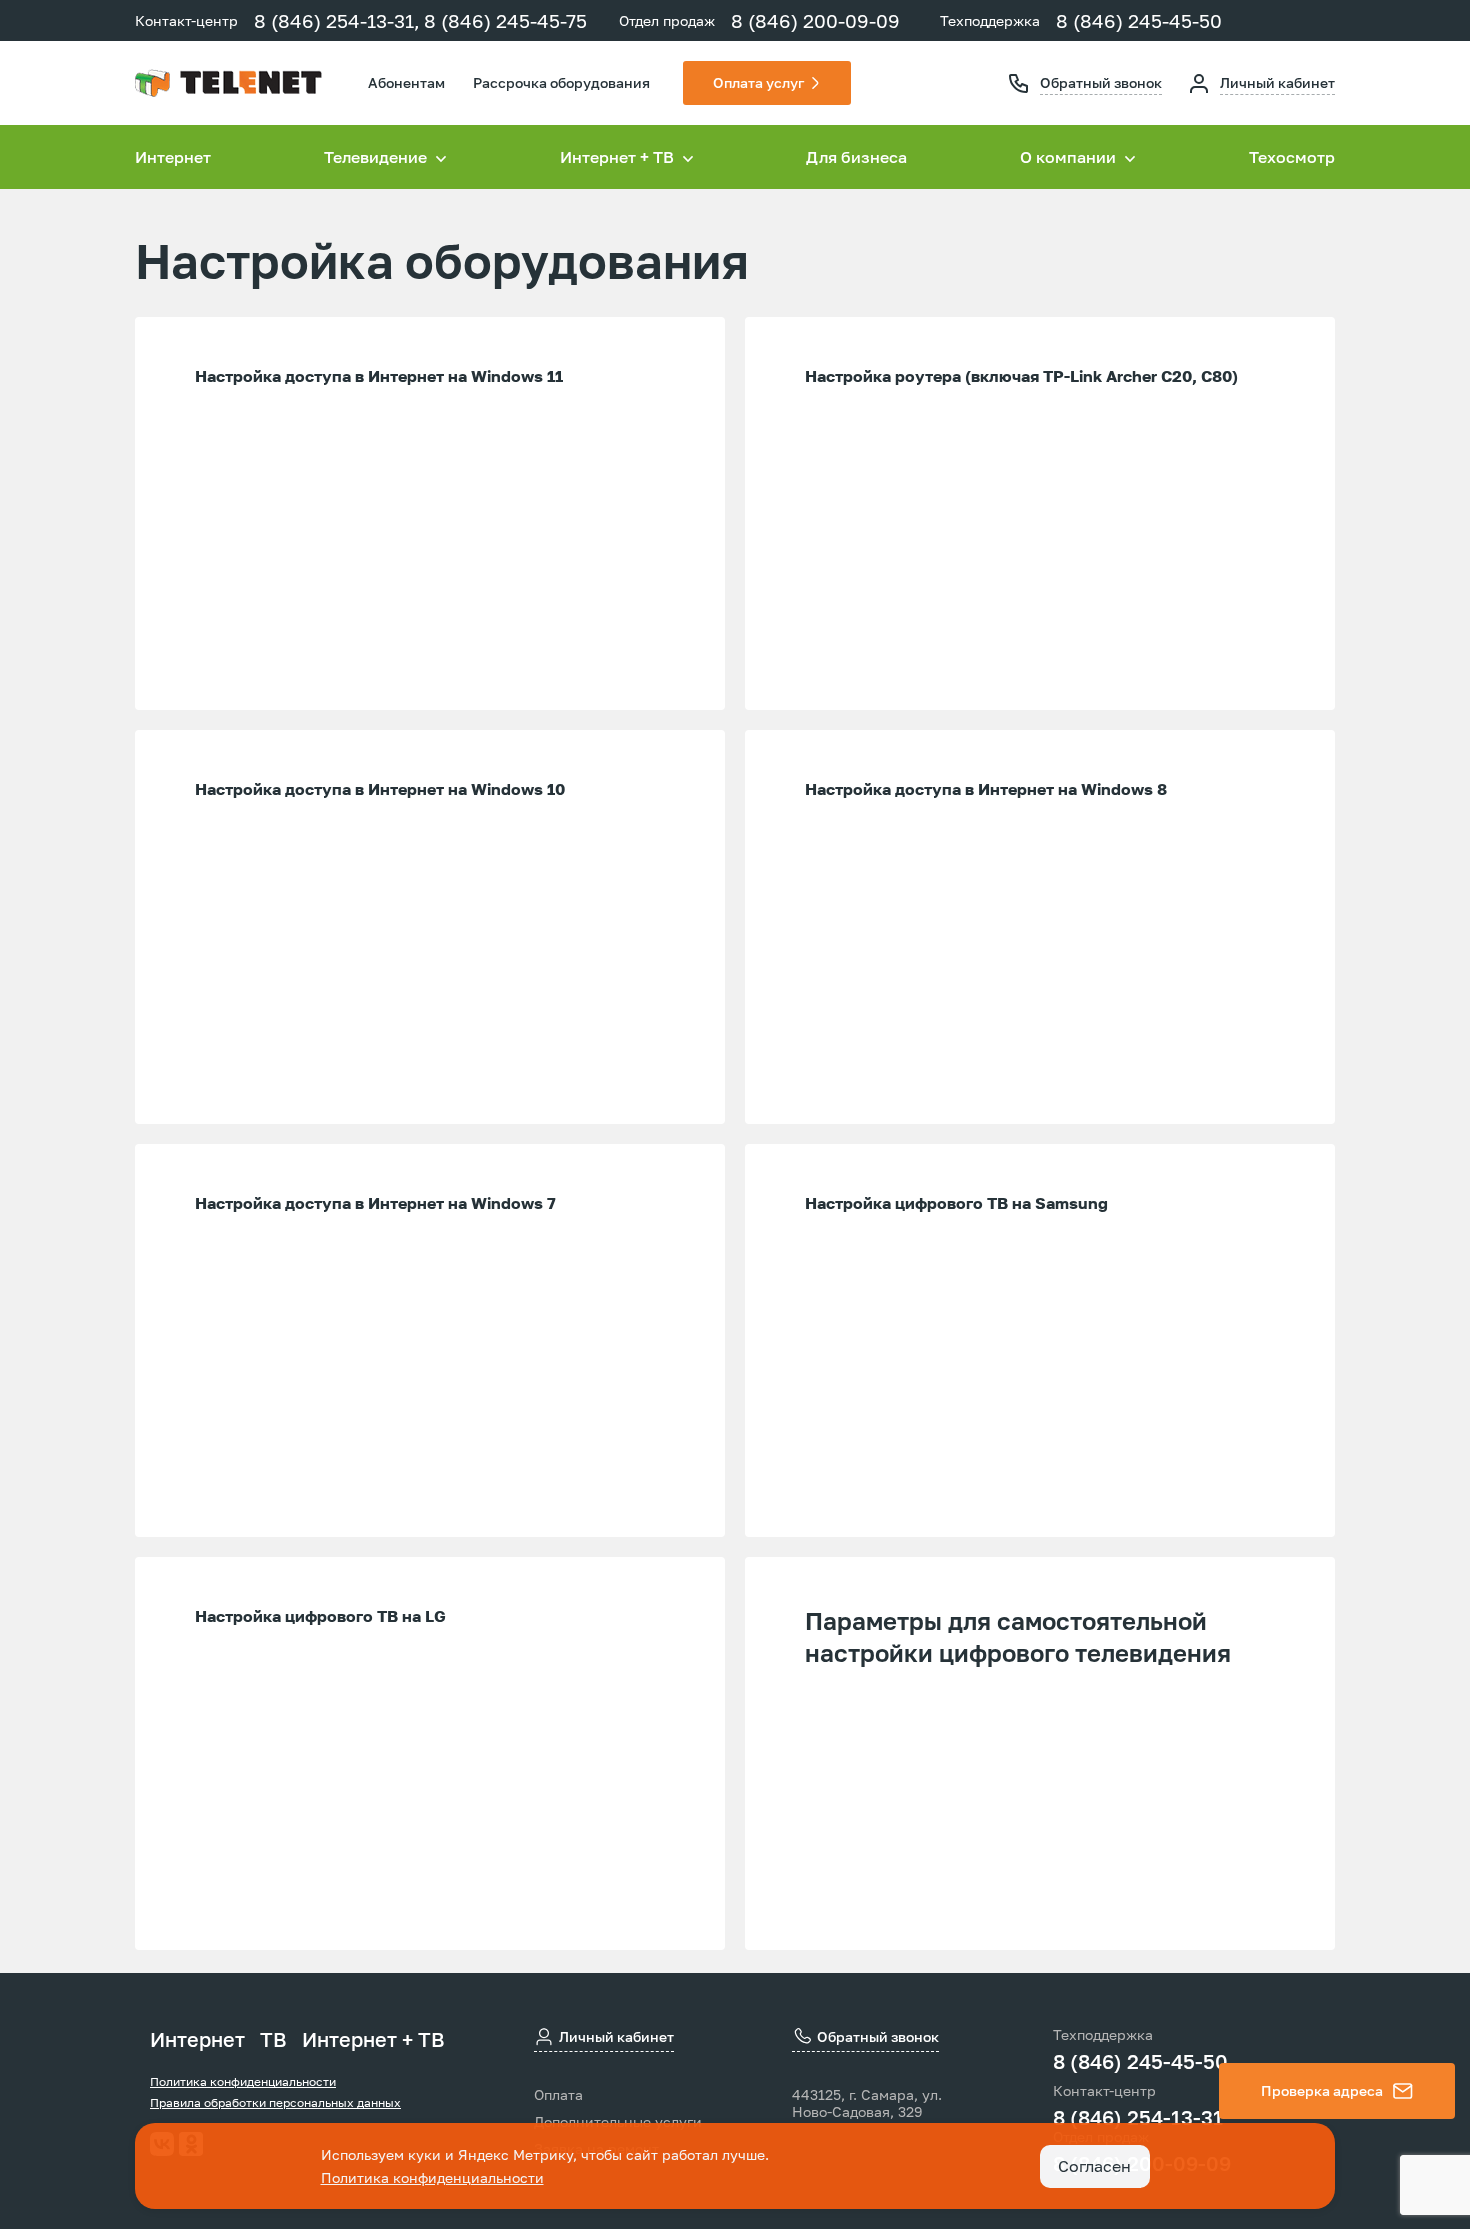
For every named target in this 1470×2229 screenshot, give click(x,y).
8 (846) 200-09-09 (815, 20)
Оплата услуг (758, 82)
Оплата (558, 2095)
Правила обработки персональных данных (275, 2102)
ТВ (273, 2039)
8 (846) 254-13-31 (1138, 2117)
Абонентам (406, 82)
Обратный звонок (1101, 82)
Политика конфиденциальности (243, 2081)
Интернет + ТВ (373, 2039)
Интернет (173, 157)
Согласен (1094, 2166)
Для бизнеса (856, 157)
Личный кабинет (1277, 82)
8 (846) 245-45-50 (1139, 20)
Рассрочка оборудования (561, 82)
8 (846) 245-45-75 (505, 20)
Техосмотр (1292, 157)
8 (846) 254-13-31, (337, 20)
